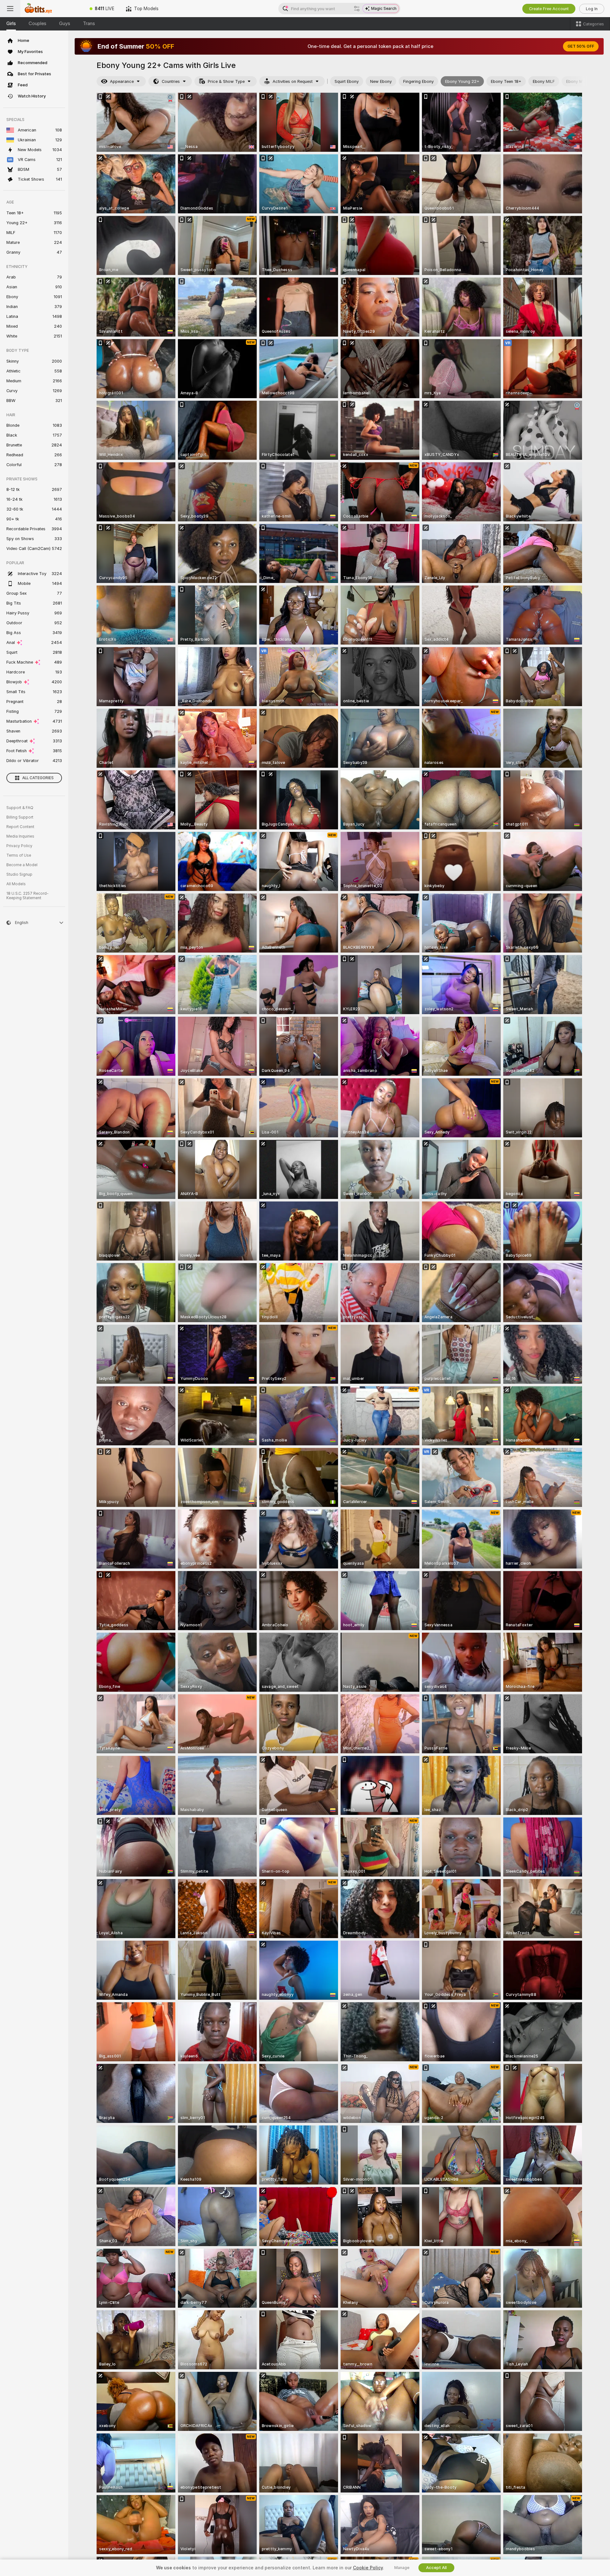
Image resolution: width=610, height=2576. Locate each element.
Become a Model (22, 865)
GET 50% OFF (581, 46)
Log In (592, 9)
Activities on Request (293, 81)
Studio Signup (19, 874)
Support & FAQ (20, 808)
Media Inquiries (20, 836)
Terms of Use (19, 855)
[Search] (357, 9)
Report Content (20, 827)
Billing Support (20, 817)
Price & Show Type (226, 81)
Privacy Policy (19, 846)
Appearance (122, 81)
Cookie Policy (368, 2568)
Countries (171, 81)
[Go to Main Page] (52, 9)
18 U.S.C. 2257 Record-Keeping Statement (27, 896)
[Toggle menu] (10, 9)
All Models (16, 884)
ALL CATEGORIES (38, 778)
